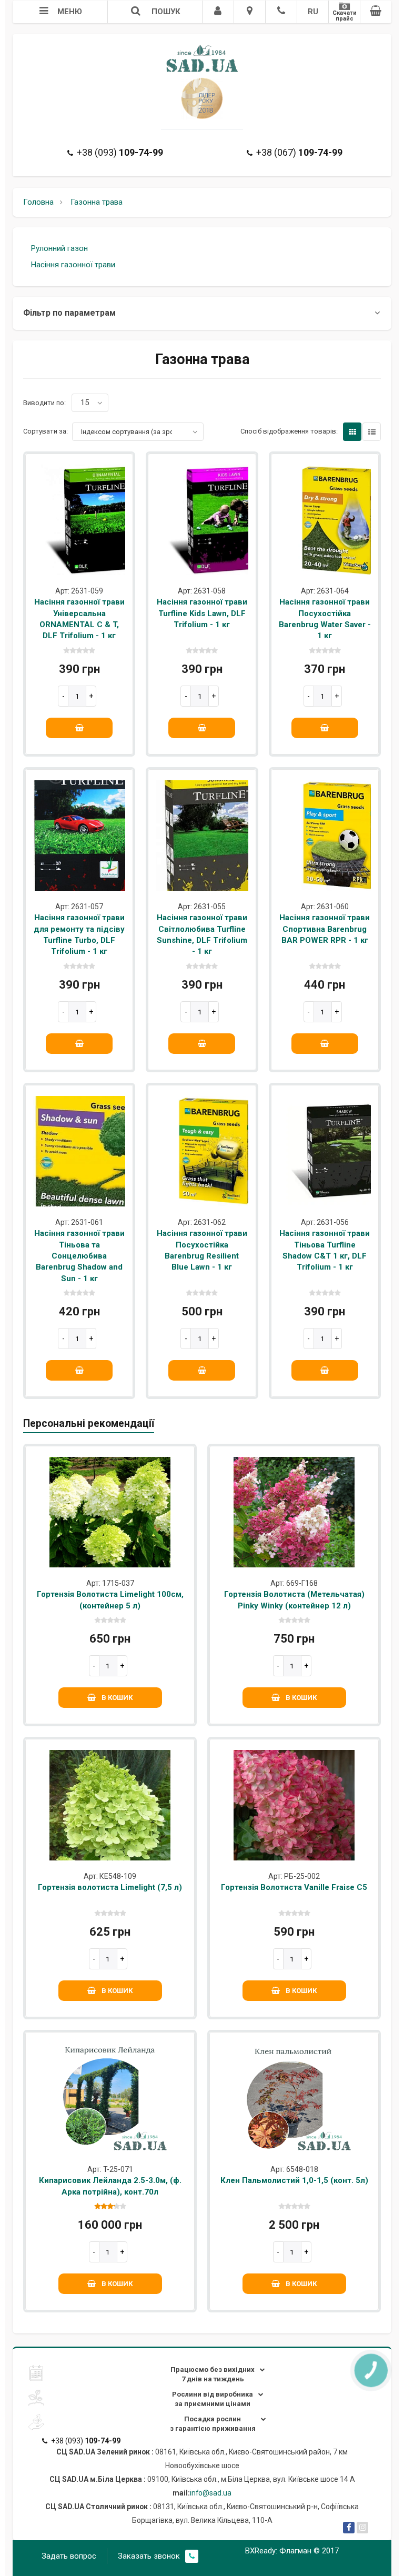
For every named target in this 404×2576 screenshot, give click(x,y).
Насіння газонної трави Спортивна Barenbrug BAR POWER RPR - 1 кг (325, 929)
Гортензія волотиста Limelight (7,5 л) (110, 1887)
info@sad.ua (211, 2493)
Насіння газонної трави (73, 265)
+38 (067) (299, 152)
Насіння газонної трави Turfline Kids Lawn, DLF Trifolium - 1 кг (202, 613)
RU (313, 12)
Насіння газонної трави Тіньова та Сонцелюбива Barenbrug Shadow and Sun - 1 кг (79, 1256)
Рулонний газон (59, 248)
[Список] (372, 432)
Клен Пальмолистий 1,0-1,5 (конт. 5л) (294, 2180)
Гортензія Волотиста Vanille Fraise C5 (294, 1887)
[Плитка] (352, 432)
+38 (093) (120, 152)
